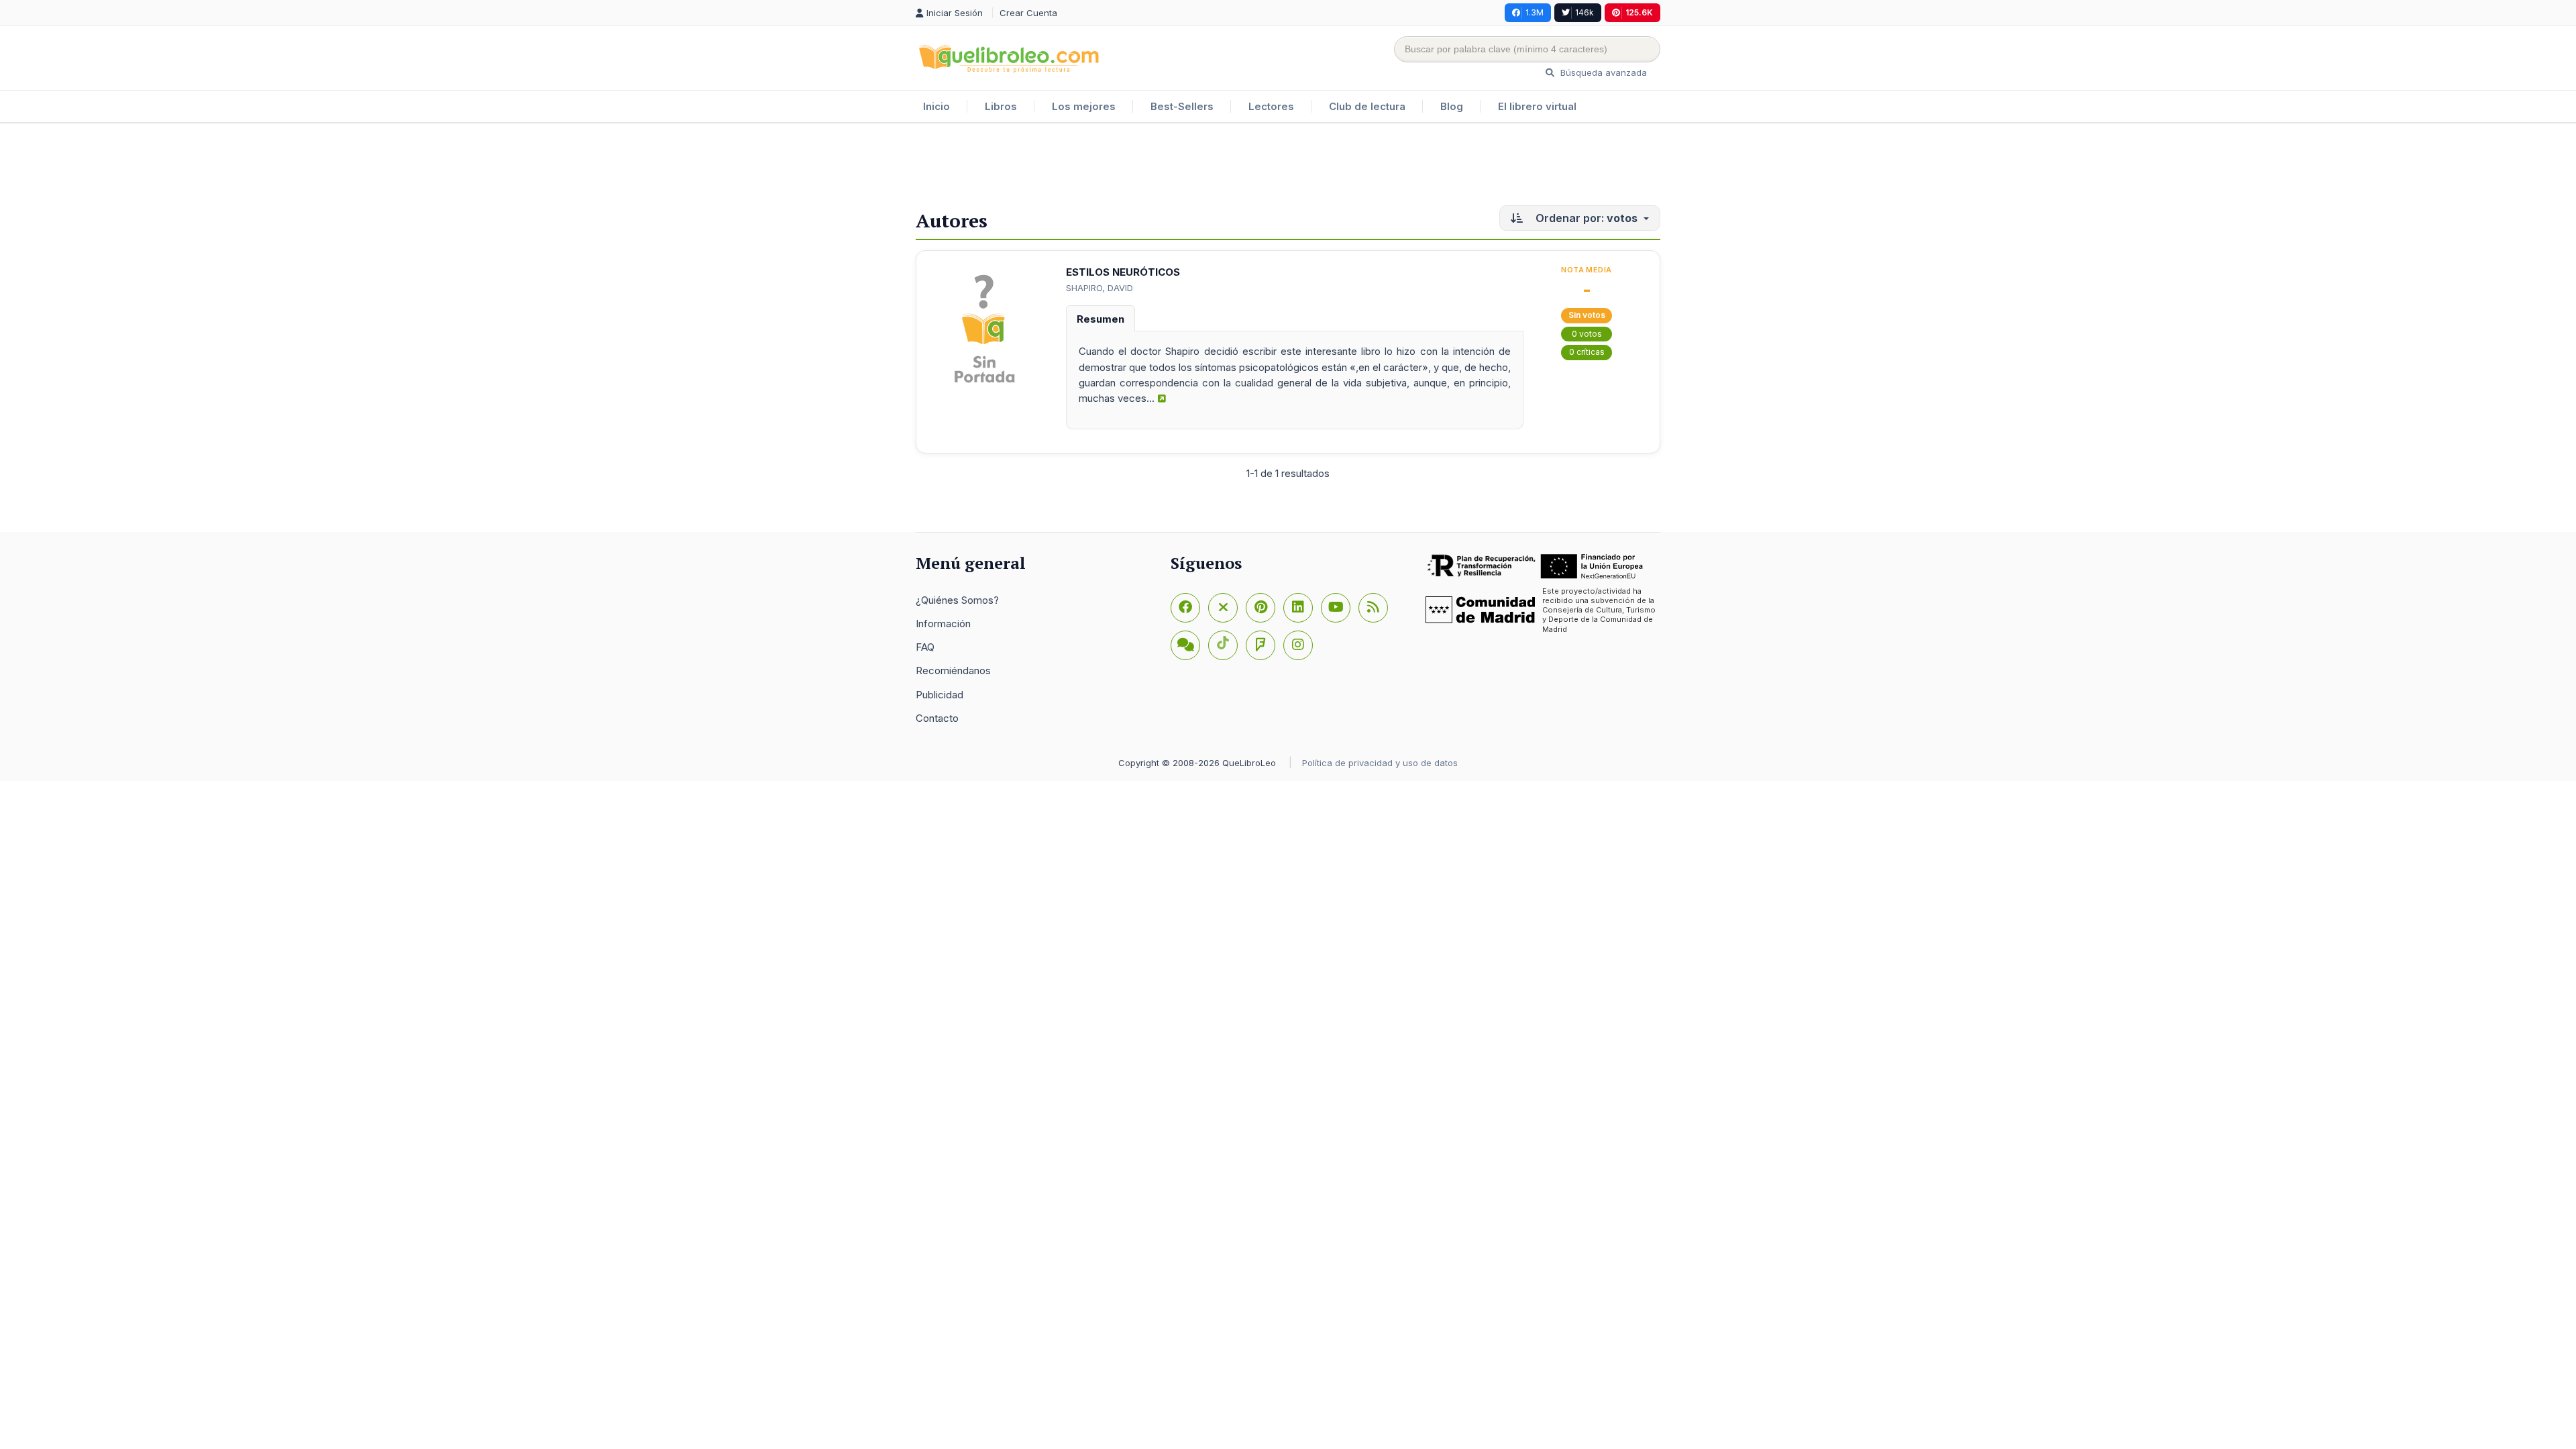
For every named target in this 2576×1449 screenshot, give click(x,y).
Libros (1001, 106)
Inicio (936, 106)
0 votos (1587, 334)
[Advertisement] (1288, 167)
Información (943, 624)
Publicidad (940, 695)
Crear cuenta (1028, 13)
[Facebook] (1185, 608)
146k (1585, 12)
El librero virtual (1537, 106)
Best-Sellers (1182, 106)
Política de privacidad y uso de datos (1380, 763)
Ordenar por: (1585, 218)
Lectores (1271, 106)
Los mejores (1084, 106)
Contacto (937, 718)
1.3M (1535, 12)
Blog (1452, 106)
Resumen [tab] (1101, 319)
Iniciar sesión (956, 13)
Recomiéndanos (953, 670)
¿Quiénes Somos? (957, 600)
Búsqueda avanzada (1602, 72)
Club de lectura (1367, 106)
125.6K (1639, 12)
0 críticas (1587, 352)
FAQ (925, 647)
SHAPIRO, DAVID (1099, 288)
